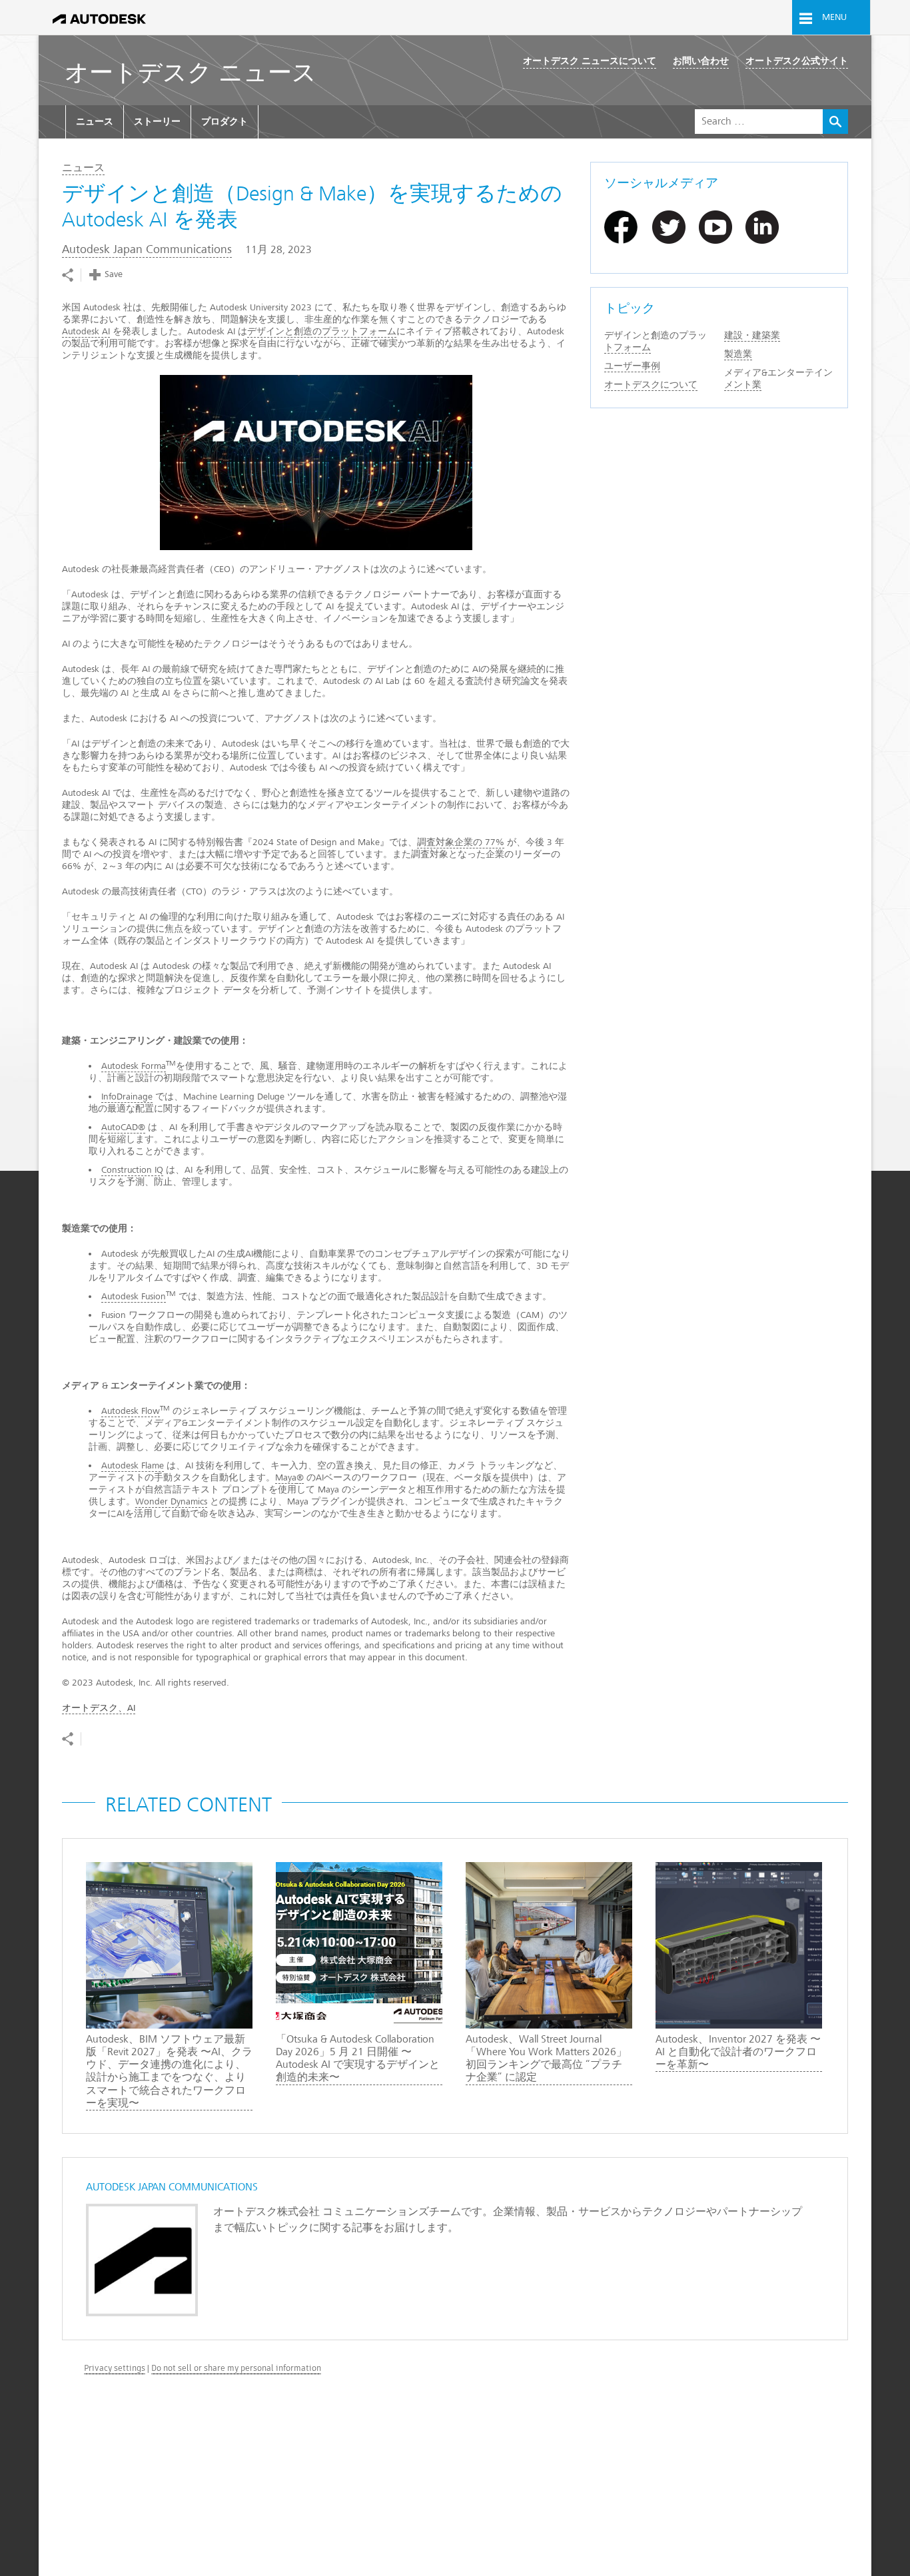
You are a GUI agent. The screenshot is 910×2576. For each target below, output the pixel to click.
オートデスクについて (651, 385)
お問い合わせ (701, 61)
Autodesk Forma (134, 1066)
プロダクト (225, 122)
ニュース (95, 122)
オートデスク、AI (99, 1708)
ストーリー (157, 122)
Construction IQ (132, 1170)
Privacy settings (115, 2368)
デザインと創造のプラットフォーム (322, 331)
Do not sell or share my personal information (236, 2368)
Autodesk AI (86, 331)
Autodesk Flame (133, 1465)
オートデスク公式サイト (797, 61)
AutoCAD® (123, 1127)
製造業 (738, 354)
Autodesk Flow (131, 1411)
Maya (286, 1477)
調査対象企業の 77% (461, 842)
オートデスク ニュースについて (590, 61)
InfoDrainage (127, 1097)
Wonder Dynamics (171, 1501)
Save (114, 274)
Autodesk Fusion (134, 1296)
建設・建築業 (752, 335)
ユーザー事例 (632, 366)
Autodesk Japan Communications (147, 249)
